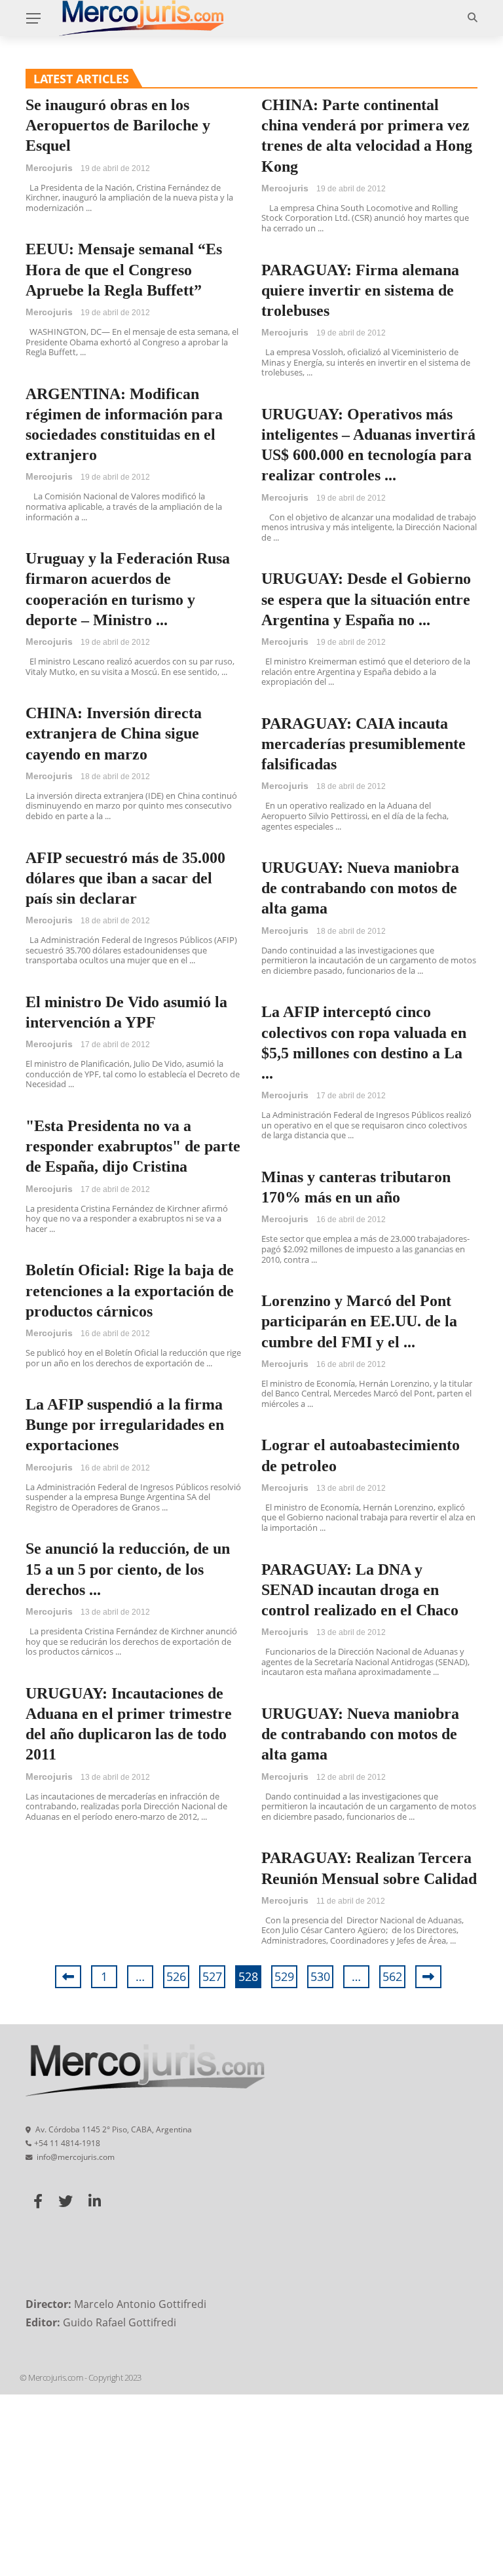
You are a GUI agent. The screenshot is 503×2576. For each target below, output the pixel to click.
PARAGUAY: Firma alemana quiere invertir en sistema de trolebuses (360, 290)
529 (284, 1976)
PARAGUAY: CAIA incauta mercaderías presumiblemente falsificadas (363, 744)
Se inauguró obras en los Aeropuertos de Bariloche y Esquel (118, 125)
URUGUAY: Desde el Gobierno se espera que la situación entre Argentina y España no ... (366, 599)
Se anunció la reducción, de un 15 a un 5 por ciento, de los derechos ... (128, 1569)
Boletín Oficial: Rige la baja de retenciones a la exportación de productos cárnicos (130, 1290)
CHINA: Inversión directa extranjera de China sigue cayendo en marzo (114, 733)
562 (392, 1976)
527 (212, 1976)
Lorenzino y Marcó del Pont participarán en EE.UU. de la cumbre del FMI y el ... (359, 1321)
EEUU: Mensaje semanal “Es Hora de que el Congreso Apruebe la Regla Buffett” (124, 269)
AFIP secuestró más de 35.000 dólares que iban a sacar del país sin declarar (125, 878)
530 (320, 1976)
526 (176, 1976)
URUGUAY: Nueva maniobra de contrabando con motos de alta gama (360, 888)
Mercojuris (49, 168)
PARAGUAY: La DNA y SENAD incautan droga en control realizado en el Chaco (360, 1590)
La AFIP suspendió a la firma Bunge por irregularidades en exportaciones (125, 1425)
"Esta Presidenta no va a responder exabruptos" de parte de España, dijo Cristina (133, 1146)
